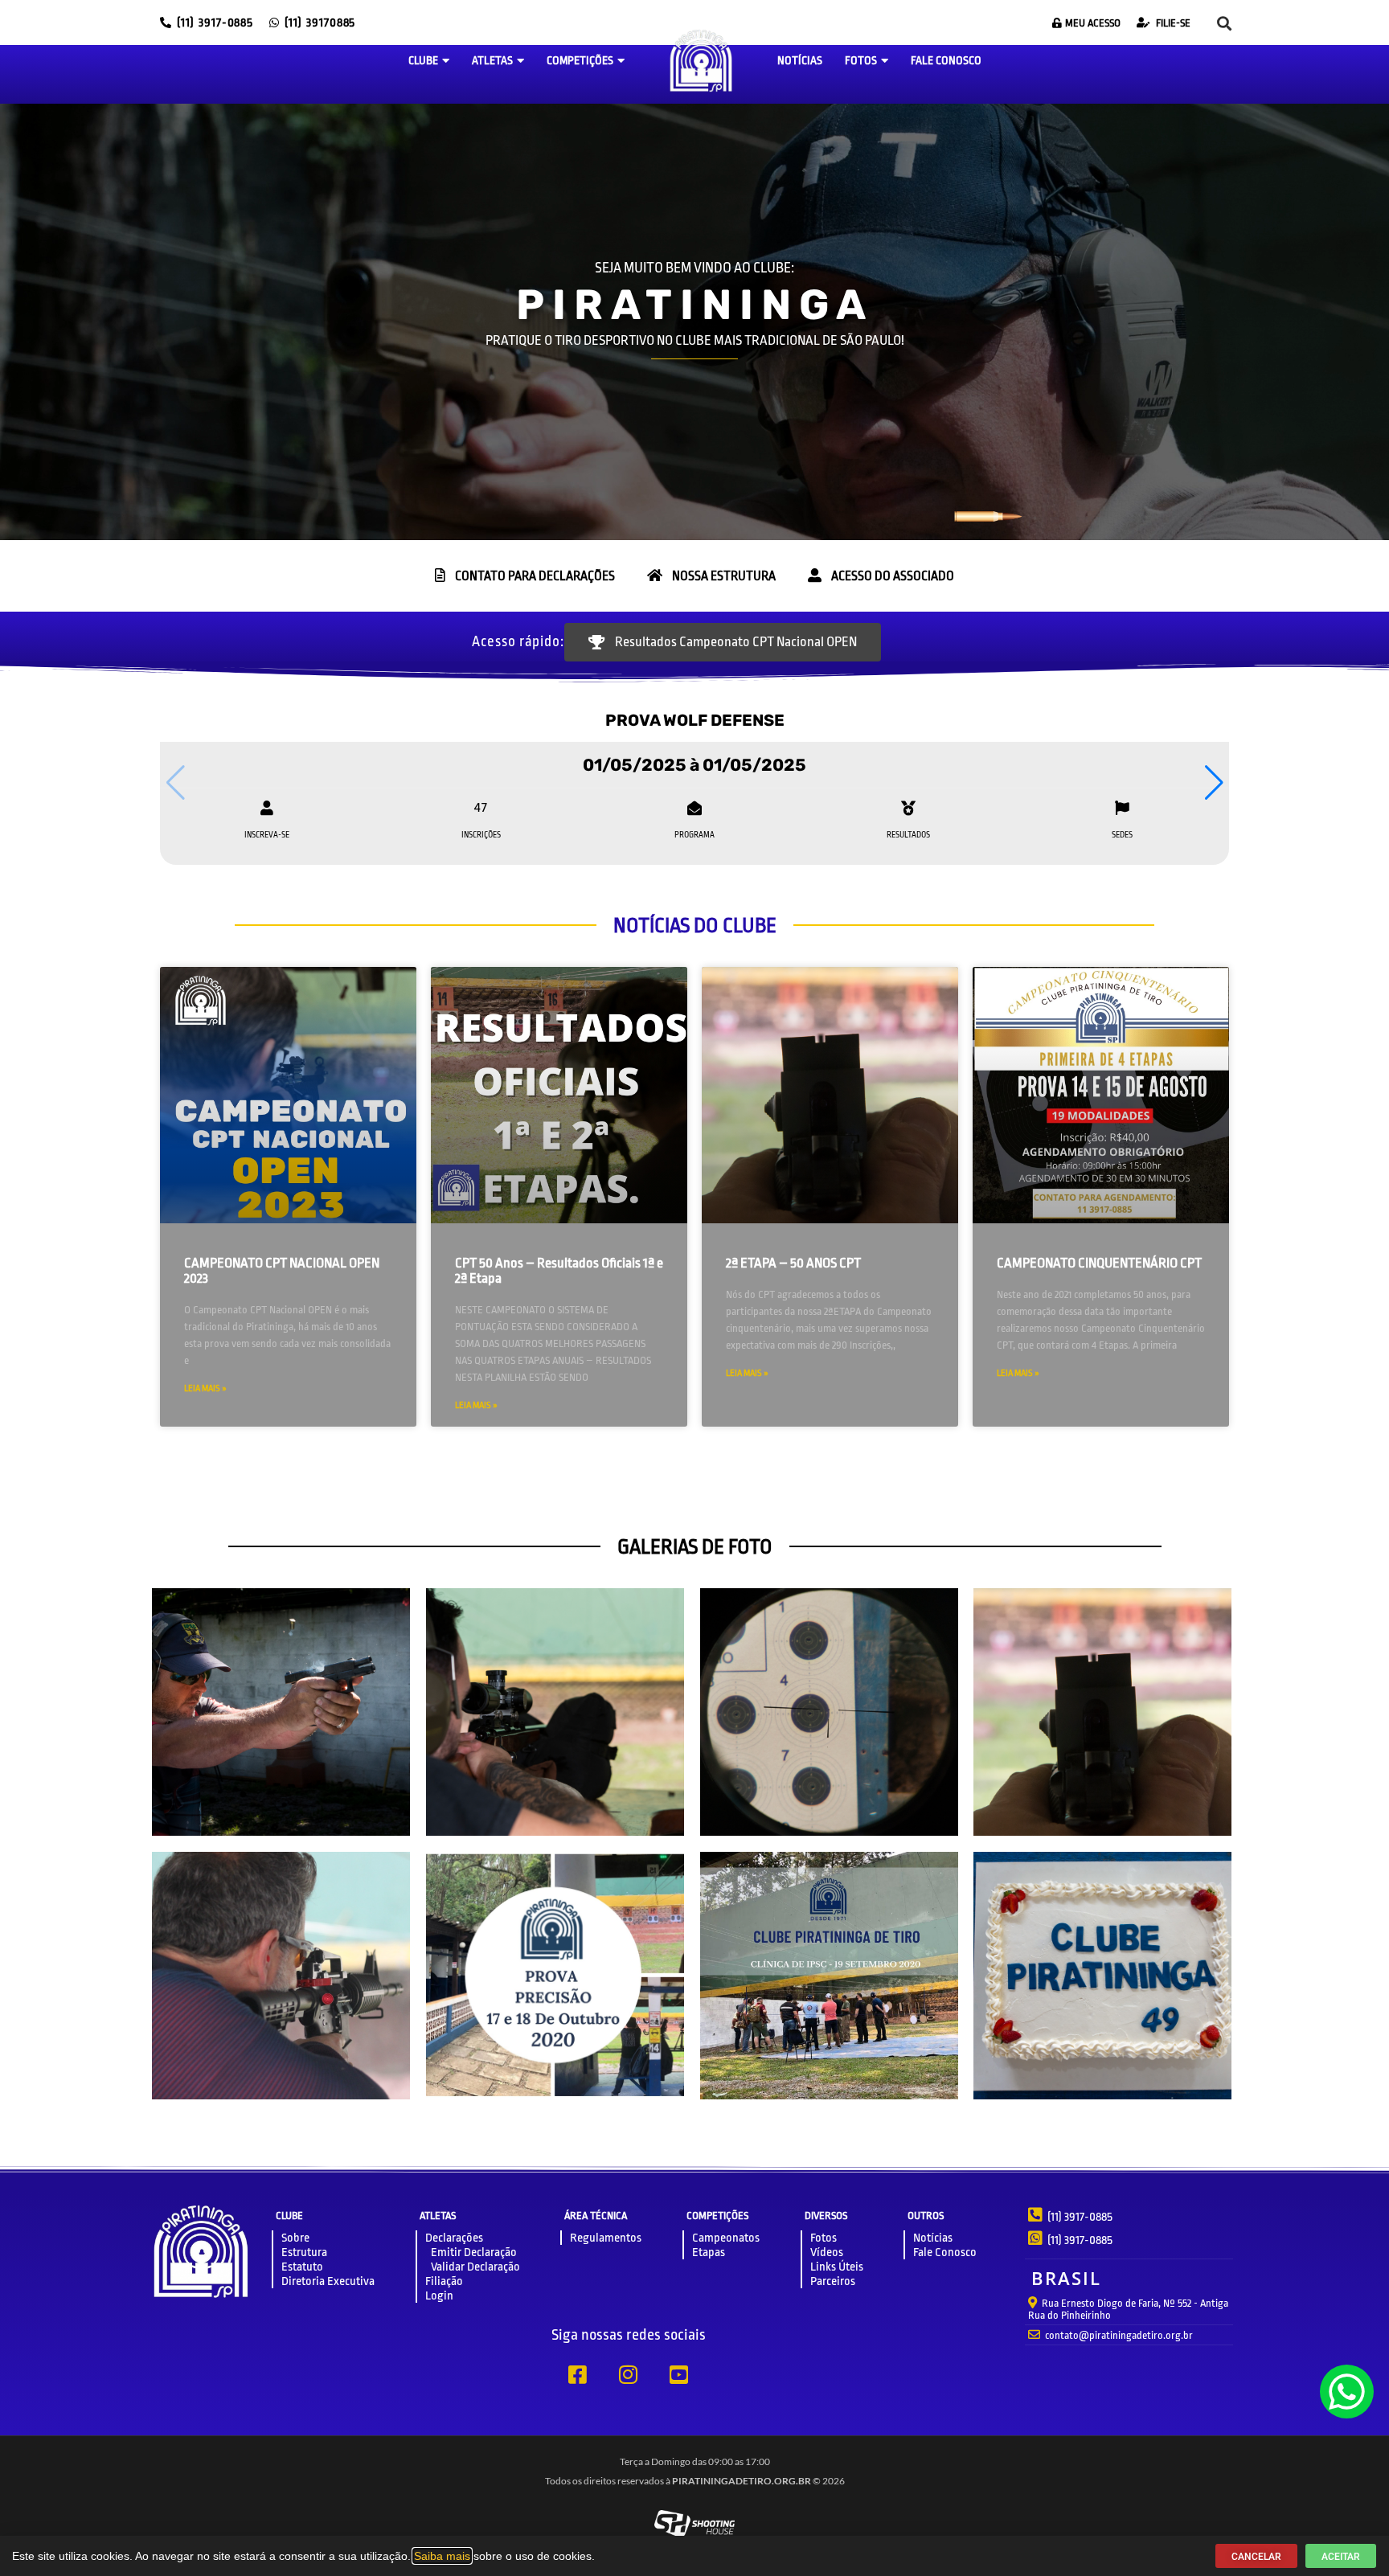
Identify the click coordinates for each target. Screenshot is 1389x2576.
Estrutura (304, 2252)
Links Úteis (837, 2267)
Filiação (444, 2281)
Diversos (826, 2216)
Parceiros (833, 2281)
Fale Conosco (946, 60)
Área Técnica (596, 2216)
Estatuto (302, 2267)
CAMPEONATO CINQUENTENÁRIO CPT (1099, 1263)
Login (439, 2296)
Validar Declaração (475, 2267)
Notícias (800, 60)
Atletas (492, 60)
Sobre (295, 2238)
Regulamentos (606, 2238)
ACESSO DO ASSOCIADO (893, 576)
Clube (423, 60)
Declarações (454, 2238)
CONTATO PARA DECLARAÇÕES (535, 576)
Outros (926, 2216)
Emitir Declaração (474, 2252)
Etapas (709, 2252)
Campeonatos (726, 2238)
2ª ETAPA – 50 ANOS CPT (793, 1263)
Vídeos (827, 2252)
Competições (580, 60)
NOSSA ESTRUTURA (724, 576)
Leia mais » (205, 1388)
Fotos (861, 60)
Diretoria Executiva (328, 2281)
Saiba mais (442, 2556)
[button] (1224, 23)
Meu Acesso (1093, 23)
